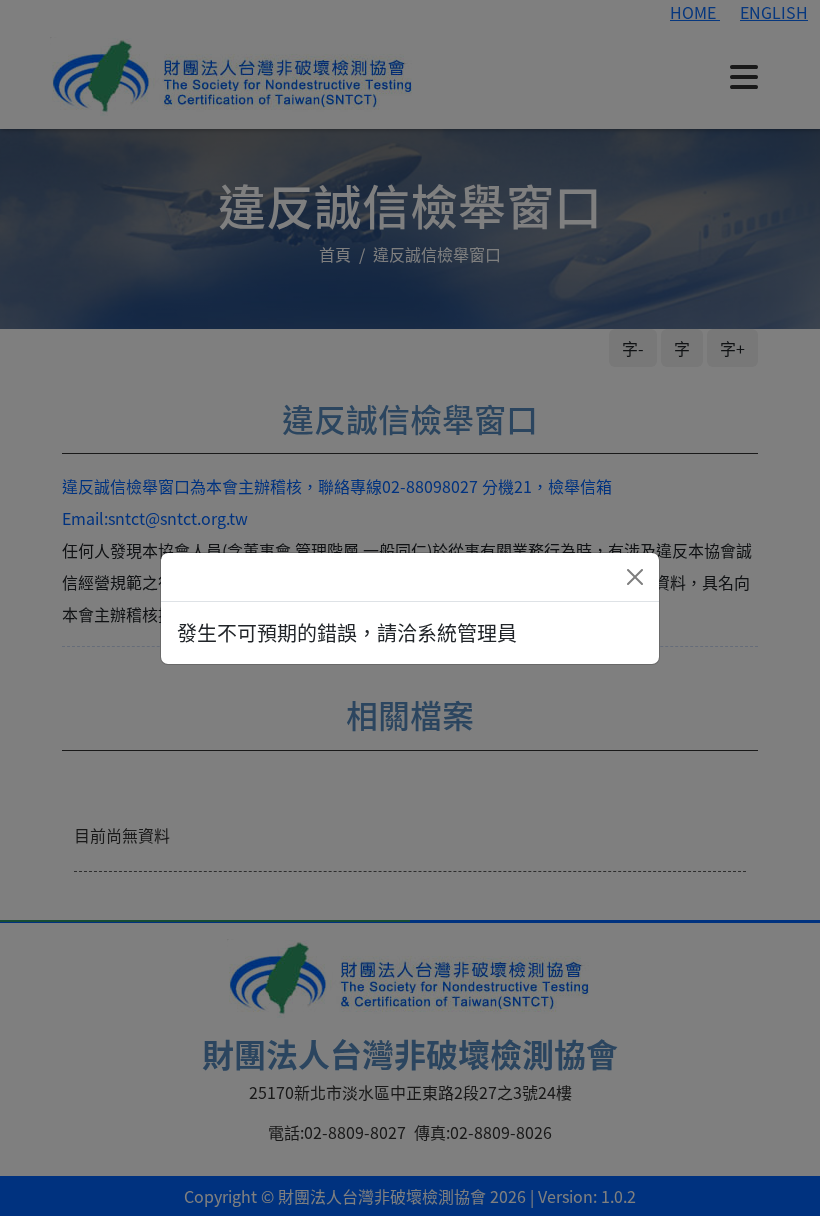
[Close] (635, 577)
